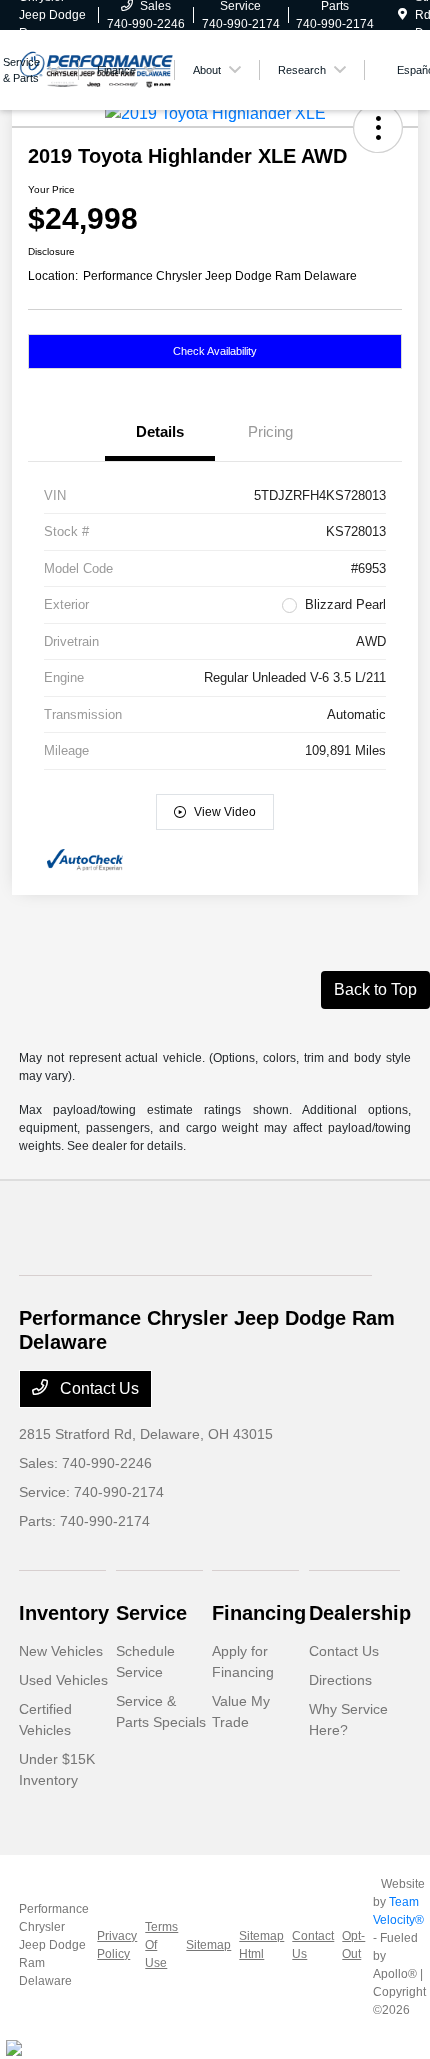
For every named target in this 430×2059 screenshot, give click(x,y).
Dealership (360, 1613)
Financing (259, 1613)
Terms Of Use (161, 1945)
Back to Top (375, 989)
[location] (402, 15)
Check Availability (215, 351)
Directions (340, 1680)
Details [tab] (160, 431)
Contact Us (97, 1388)
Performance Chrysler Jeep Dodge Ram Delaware (54, 1945)
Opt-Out (353, 1945)
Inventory (64, 1613)
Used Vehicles (63, 1680)
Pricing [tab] (270, 431)
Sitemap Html (261, 1945)
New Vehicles (61, 1651)
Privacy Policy (117, 1945)
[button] (378, 128)
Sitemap (208, 1945)
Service (151, 1613)
